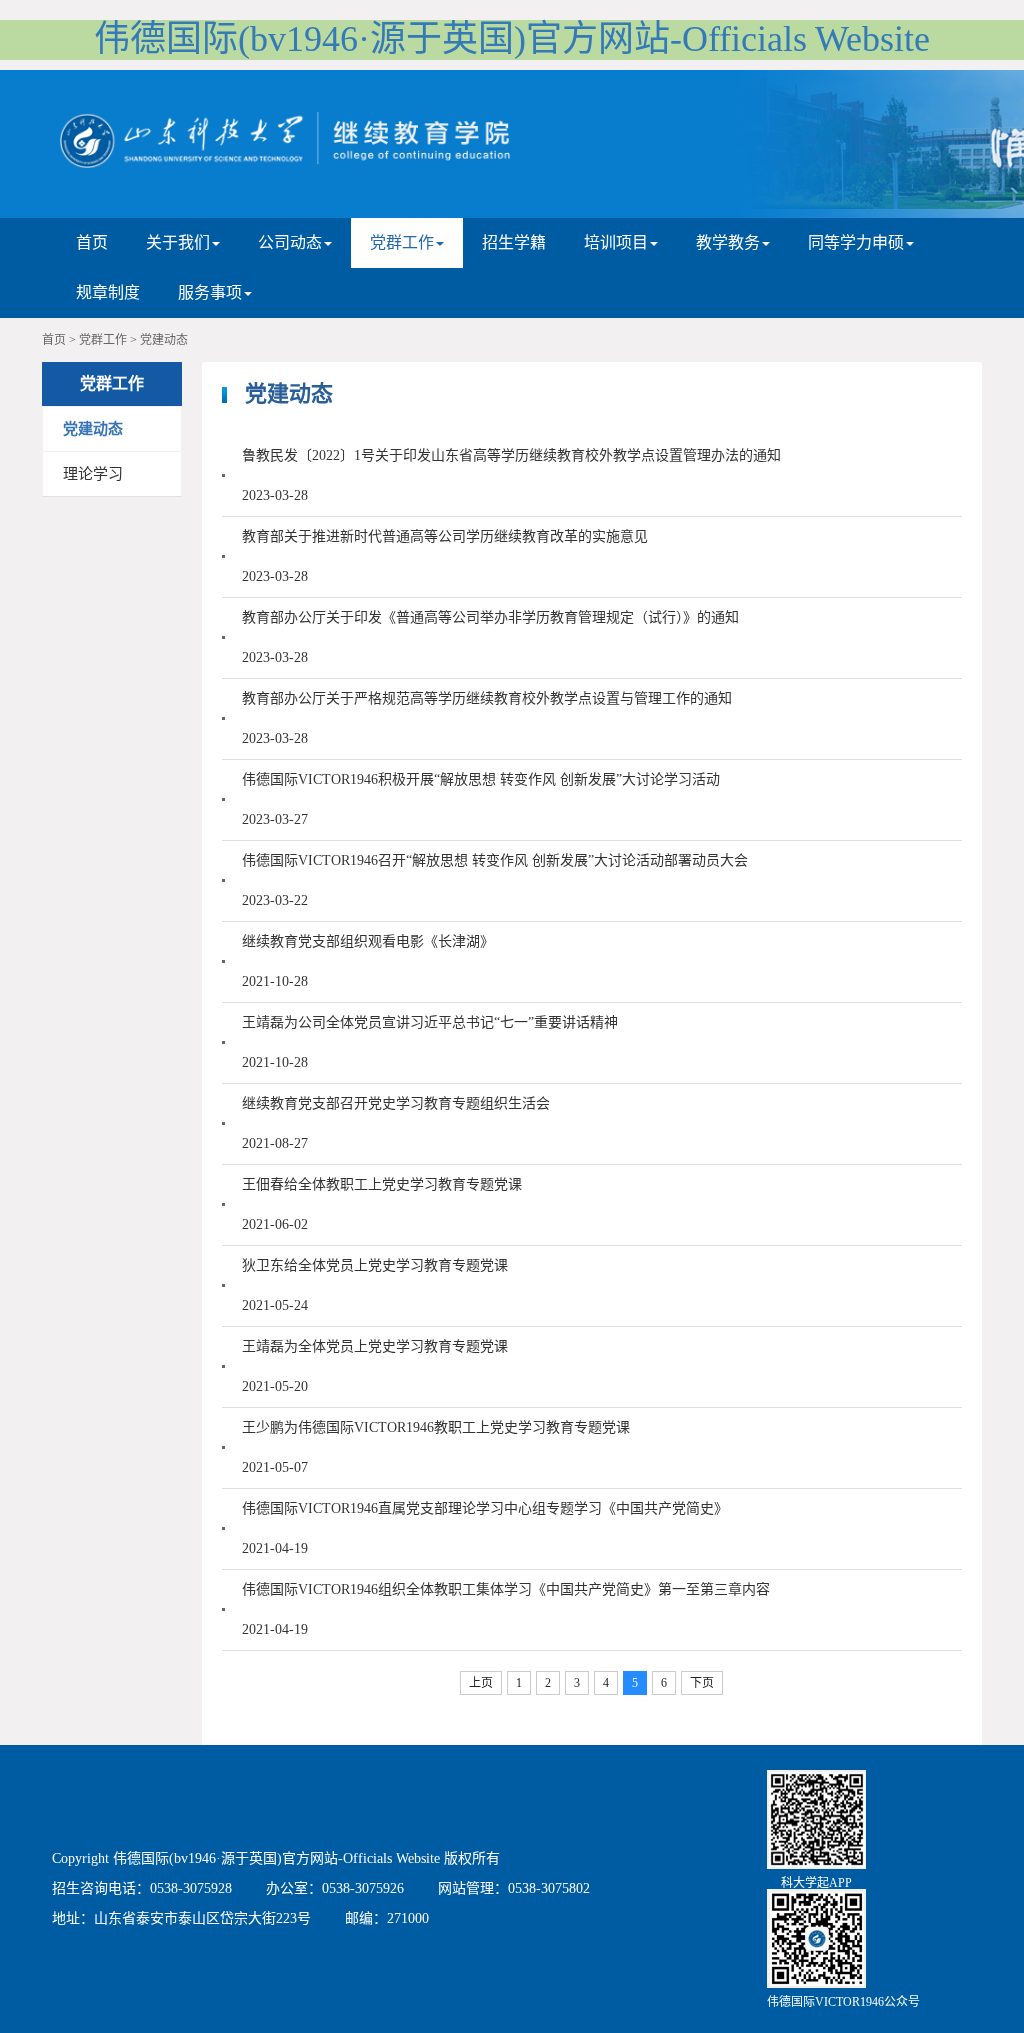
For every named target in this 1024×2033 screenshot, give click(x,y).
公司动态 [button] (290, 242)
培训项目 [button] (616, 242)
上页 (481, 1683)
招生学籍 (514, 242)
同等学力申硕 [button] (856, 242)
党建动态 (164, 340)
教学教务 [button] (728, 242)
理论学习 (93, 474)
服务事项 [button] (210, 292)
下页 (702, 1683)
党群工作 (103, 340)
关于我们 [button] (178, 242)
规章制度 (108, 292)
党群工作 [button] (402, 242)
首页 (92, 242)
